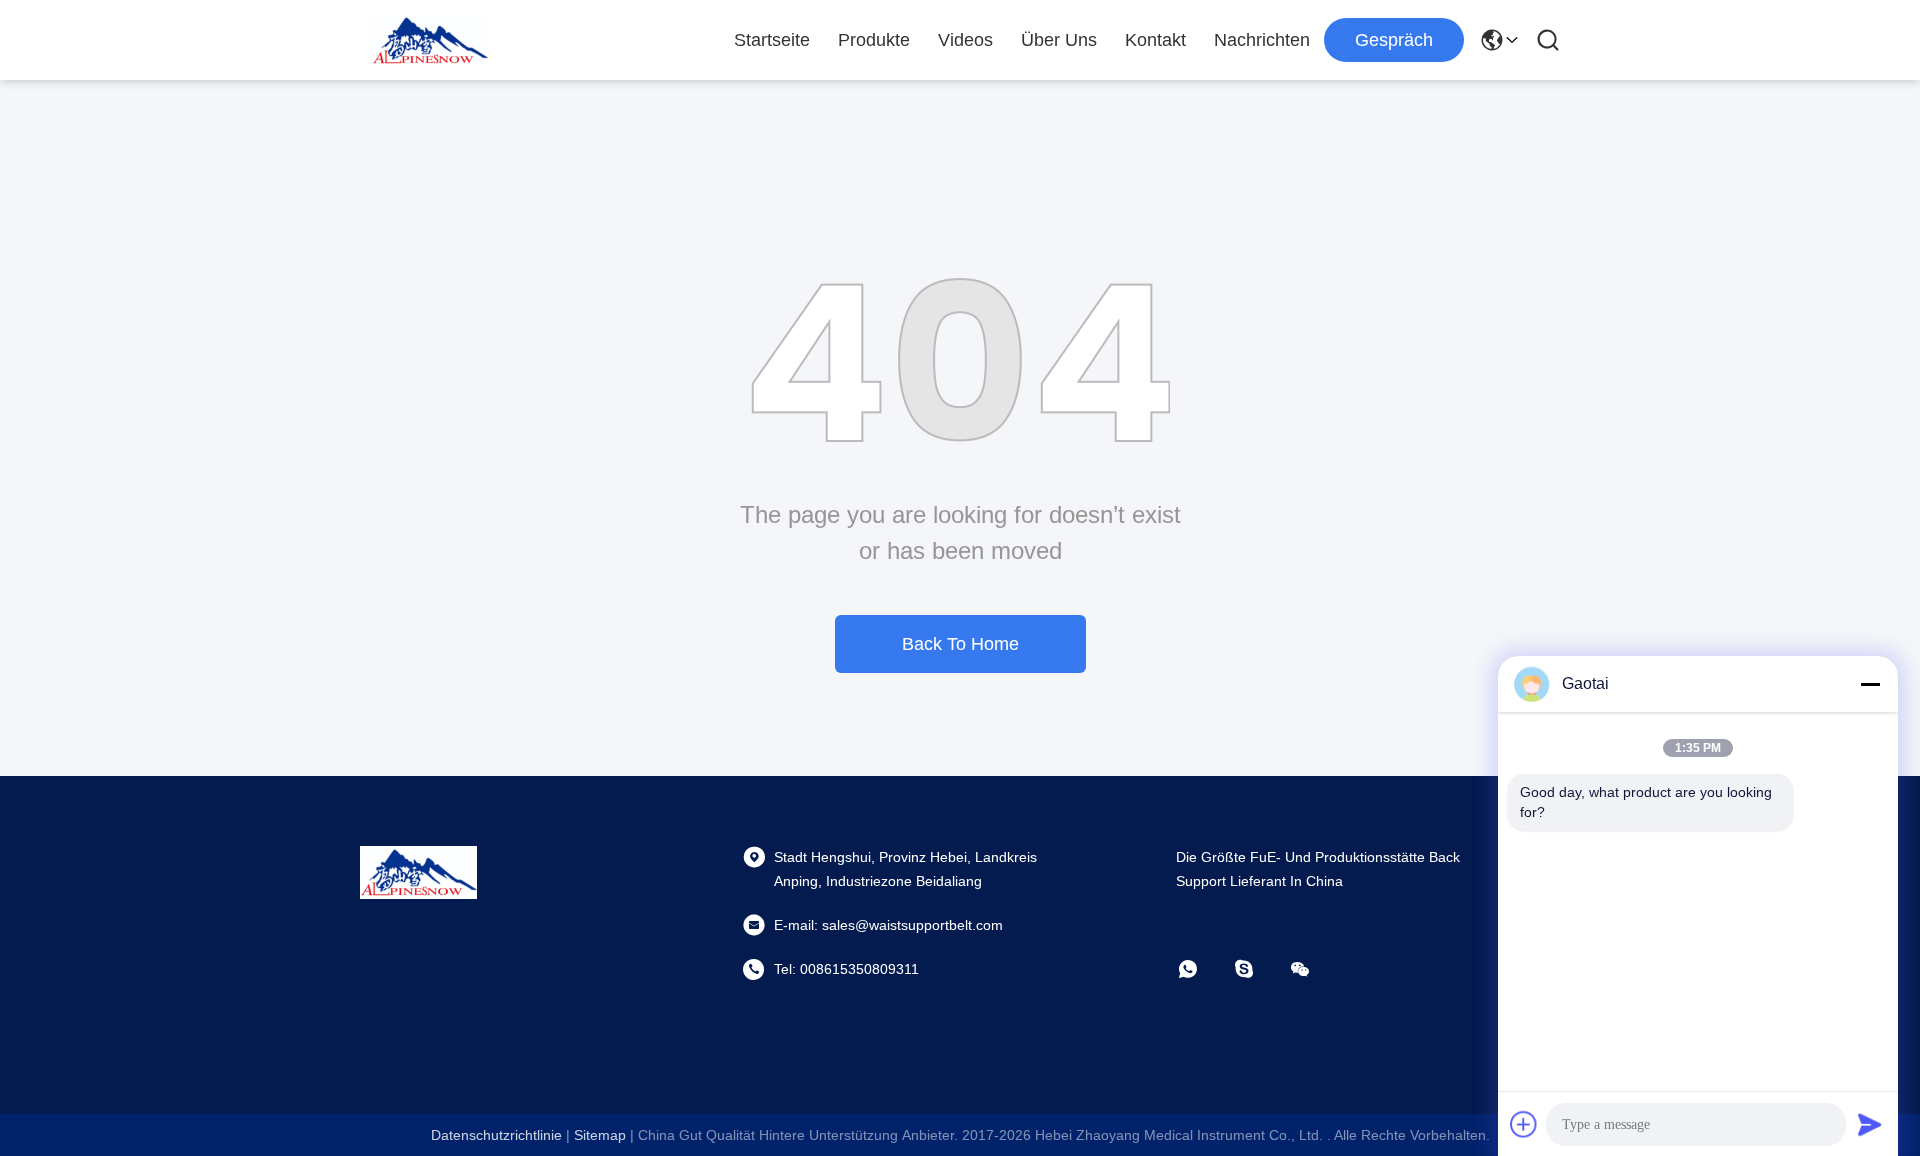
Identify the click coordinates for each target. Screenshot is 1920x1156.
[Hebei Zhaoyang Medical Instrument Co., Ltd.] (430, 40)
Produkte (874, 40)
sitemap (600, 1135)
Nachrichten (1262, 40)
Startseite (772, 40)
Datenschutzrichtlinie (496, 1135)
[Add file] (1524, 1124)
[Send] (1870, 1124)
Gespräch (1394, 40)
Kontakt (1155, 40)
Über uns (1059, 40)
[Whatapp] (1202, 969)
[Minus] (1870, 684)
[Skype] (1258, 969)
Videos (965, 40)
